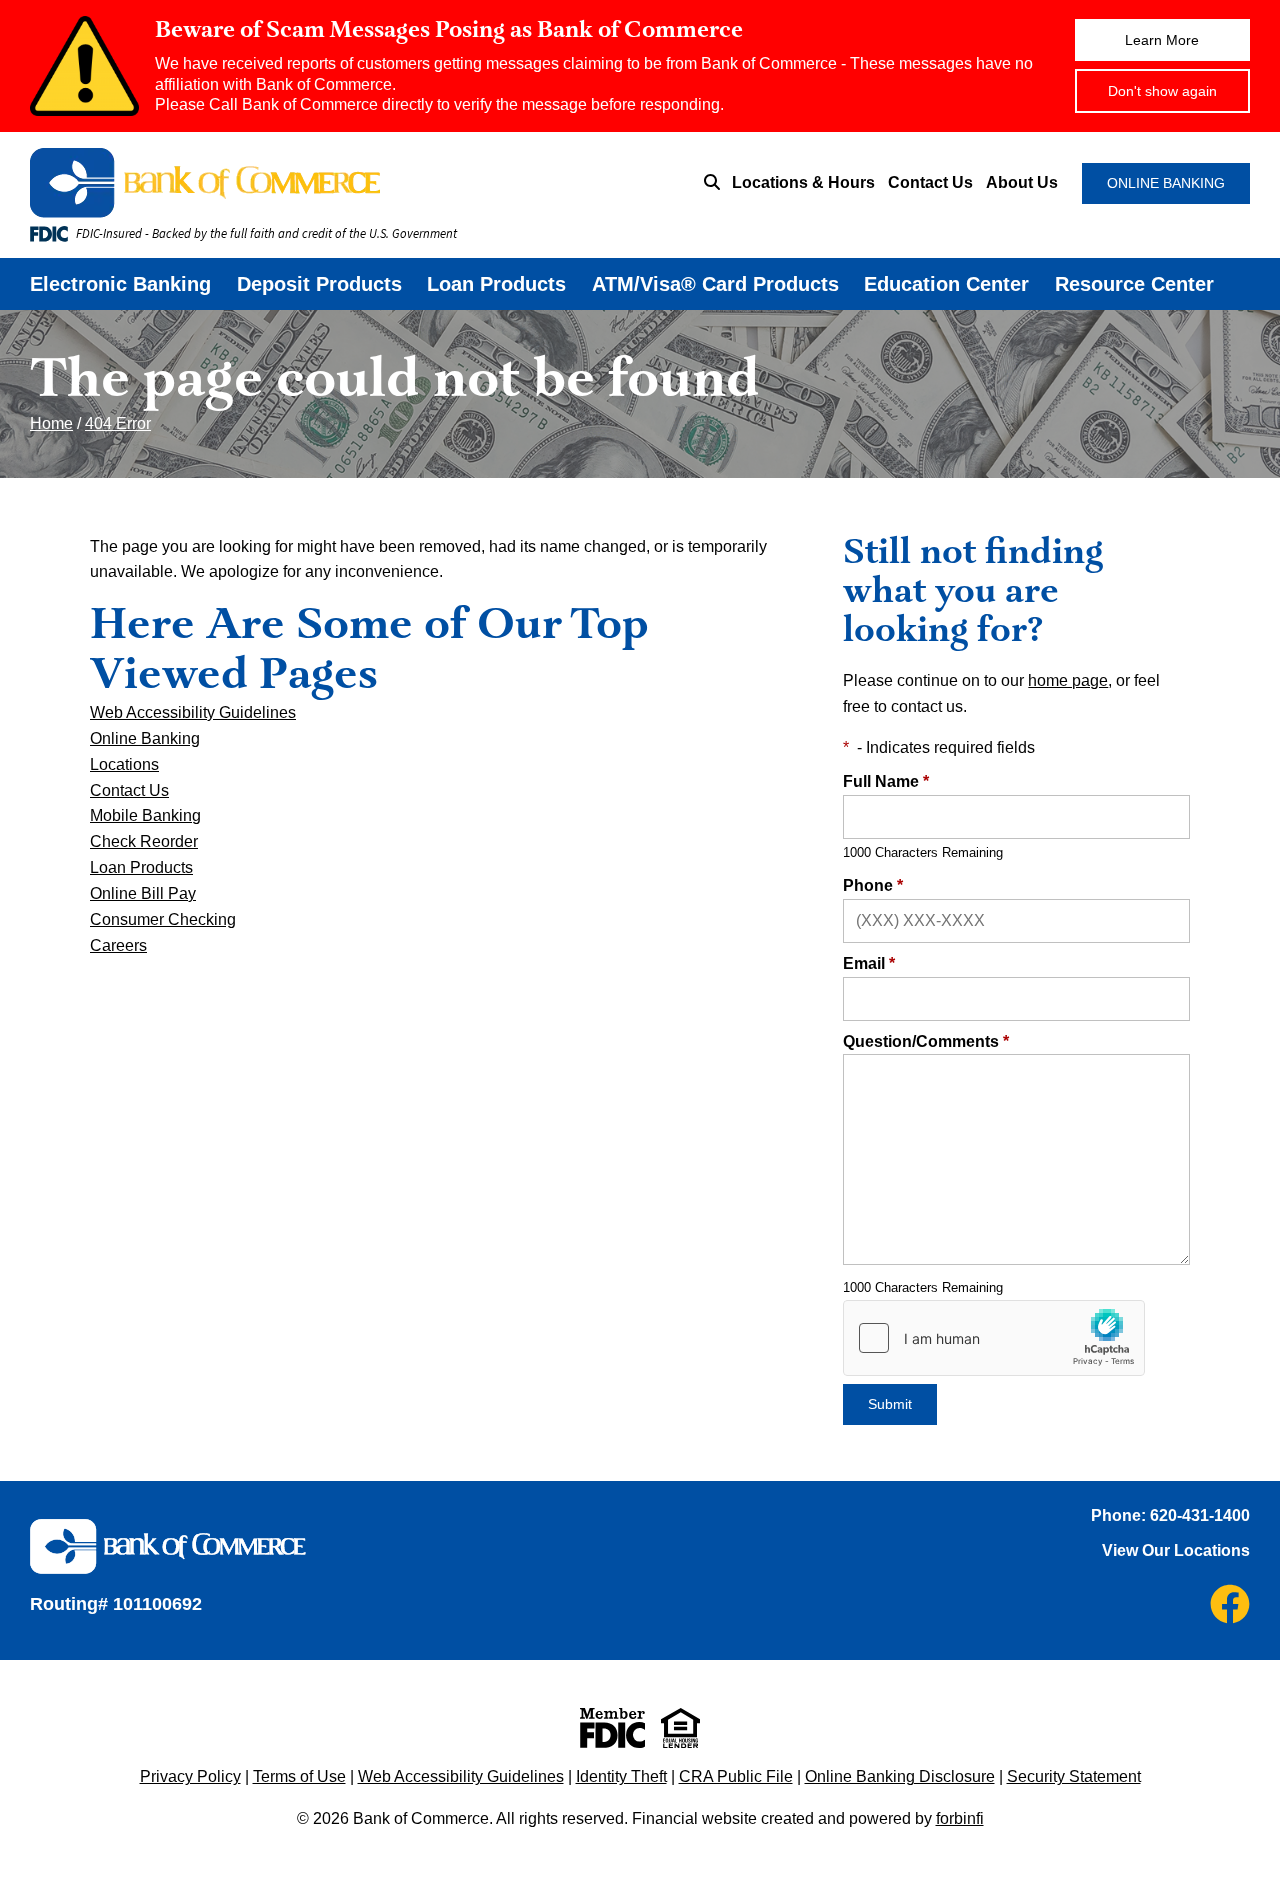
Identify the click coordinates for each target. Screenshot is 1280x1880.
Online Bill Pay (143, 893)
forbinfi (960, 1818)
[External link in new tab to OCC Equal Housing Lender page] (680, 1728)
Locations (124, 764)
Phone (873, 885)
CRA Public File (736, 1776)
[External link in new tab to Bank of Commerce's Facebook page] (1230, 1604)
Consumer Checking (163, 919)
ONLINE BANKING (1166, 183)
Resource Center (1134, 284)
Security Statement (1074, 1776)
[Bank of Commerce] (289, 183)
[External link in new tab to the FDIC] (612, 1728)
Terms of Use (299, 1776)
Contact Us (930, 182)
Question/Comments (926, 1041)
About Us (1022, 182)
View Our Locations (1176, 1550)
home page (1068, 680)
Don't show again (1162, 91)
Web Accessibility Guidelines (193, 712)
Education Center (946, 284)
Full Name (886, 781)
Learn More (1162, 40)
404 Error (118, 423)
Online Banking (145, 738)
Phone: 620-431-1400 (1170, 1515)
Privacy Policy (190, 1776)
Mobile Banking (145, 815)
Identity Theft (621, 1776)
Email (869, 963)
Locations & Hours (803, 182)
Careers (118, 945)
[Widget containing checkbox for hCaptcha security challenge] (994, 1338)
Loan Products (496, 284)
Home (51, 423)
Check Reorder (144, 841)
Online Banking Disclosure (900, 1776)
